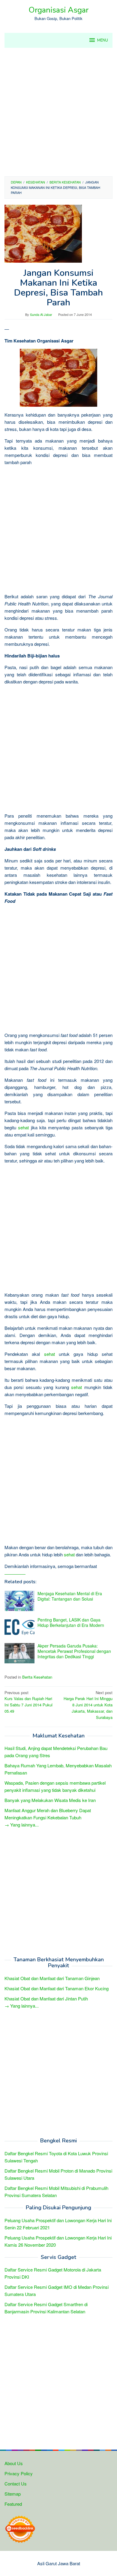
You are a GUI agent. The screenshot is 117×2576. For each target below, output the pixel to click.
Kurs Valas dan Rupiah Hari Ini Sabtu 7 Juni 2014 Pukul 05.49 (28, 1702)
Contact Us (16, 2484)
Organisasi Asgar (58, 10)
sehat (23, 1127)
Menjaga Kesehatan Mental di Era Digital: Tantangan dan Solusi (70, 1596)
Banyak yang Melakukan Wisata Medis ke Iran (50, 1800)
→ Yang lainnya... (22, 1825)
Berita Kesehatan (37, 1677)
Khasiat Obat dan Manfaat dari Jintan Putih (46, 1998)
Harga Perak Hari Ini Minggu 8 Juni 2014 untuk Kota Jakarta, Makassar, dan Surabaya (88, 1705)
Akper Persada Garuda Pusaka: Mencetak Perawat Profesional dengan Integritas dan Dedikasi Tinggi (74, 1651)
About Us (14, 2463)
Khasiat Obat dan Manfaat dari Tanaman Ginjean (52, 1978)
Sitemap (13, 2494)
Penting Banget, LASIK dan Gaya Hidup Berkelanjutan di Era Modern (71, 1622)
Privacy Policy (19, 2473)
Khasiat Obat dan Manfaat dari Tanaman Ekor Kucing (57, 1988)
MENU (103, 40)
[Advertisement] (58, 112)
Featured (13, 2504)
